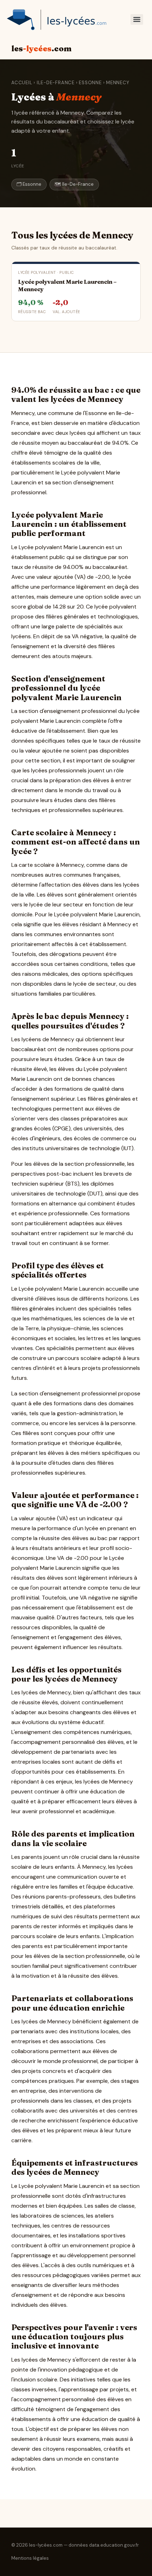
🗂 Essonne (29, 184)
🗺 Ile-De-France (74, 184)
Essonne (90, 83)
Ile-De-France (56, 83)
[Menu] (137, 19)
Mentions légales (30, 2558)
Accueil (22, 83)
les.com (41, 48)
